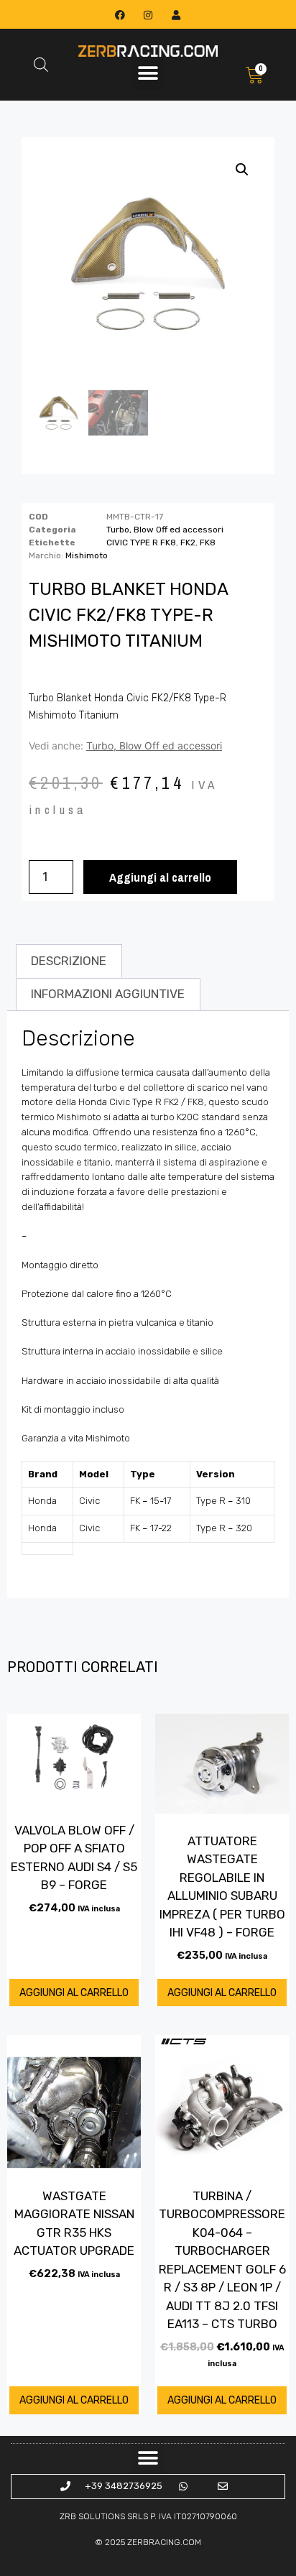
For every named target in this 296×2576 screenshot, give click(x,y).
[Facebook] (120, 15)
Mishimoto (87, 555)
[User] (176, 15)
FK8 (208, 543)
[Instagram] (148, 15)
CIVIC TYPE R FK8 (141, 543)
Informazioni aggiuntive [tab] (108, 994)
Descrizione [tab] (69, 961)
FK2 (188, 543)
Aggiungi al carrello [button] (74, 1993)
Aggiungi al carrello (160, 877)
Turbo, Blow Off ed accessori (165, 530)
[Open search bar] (41, 65)
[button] (148, 74)
